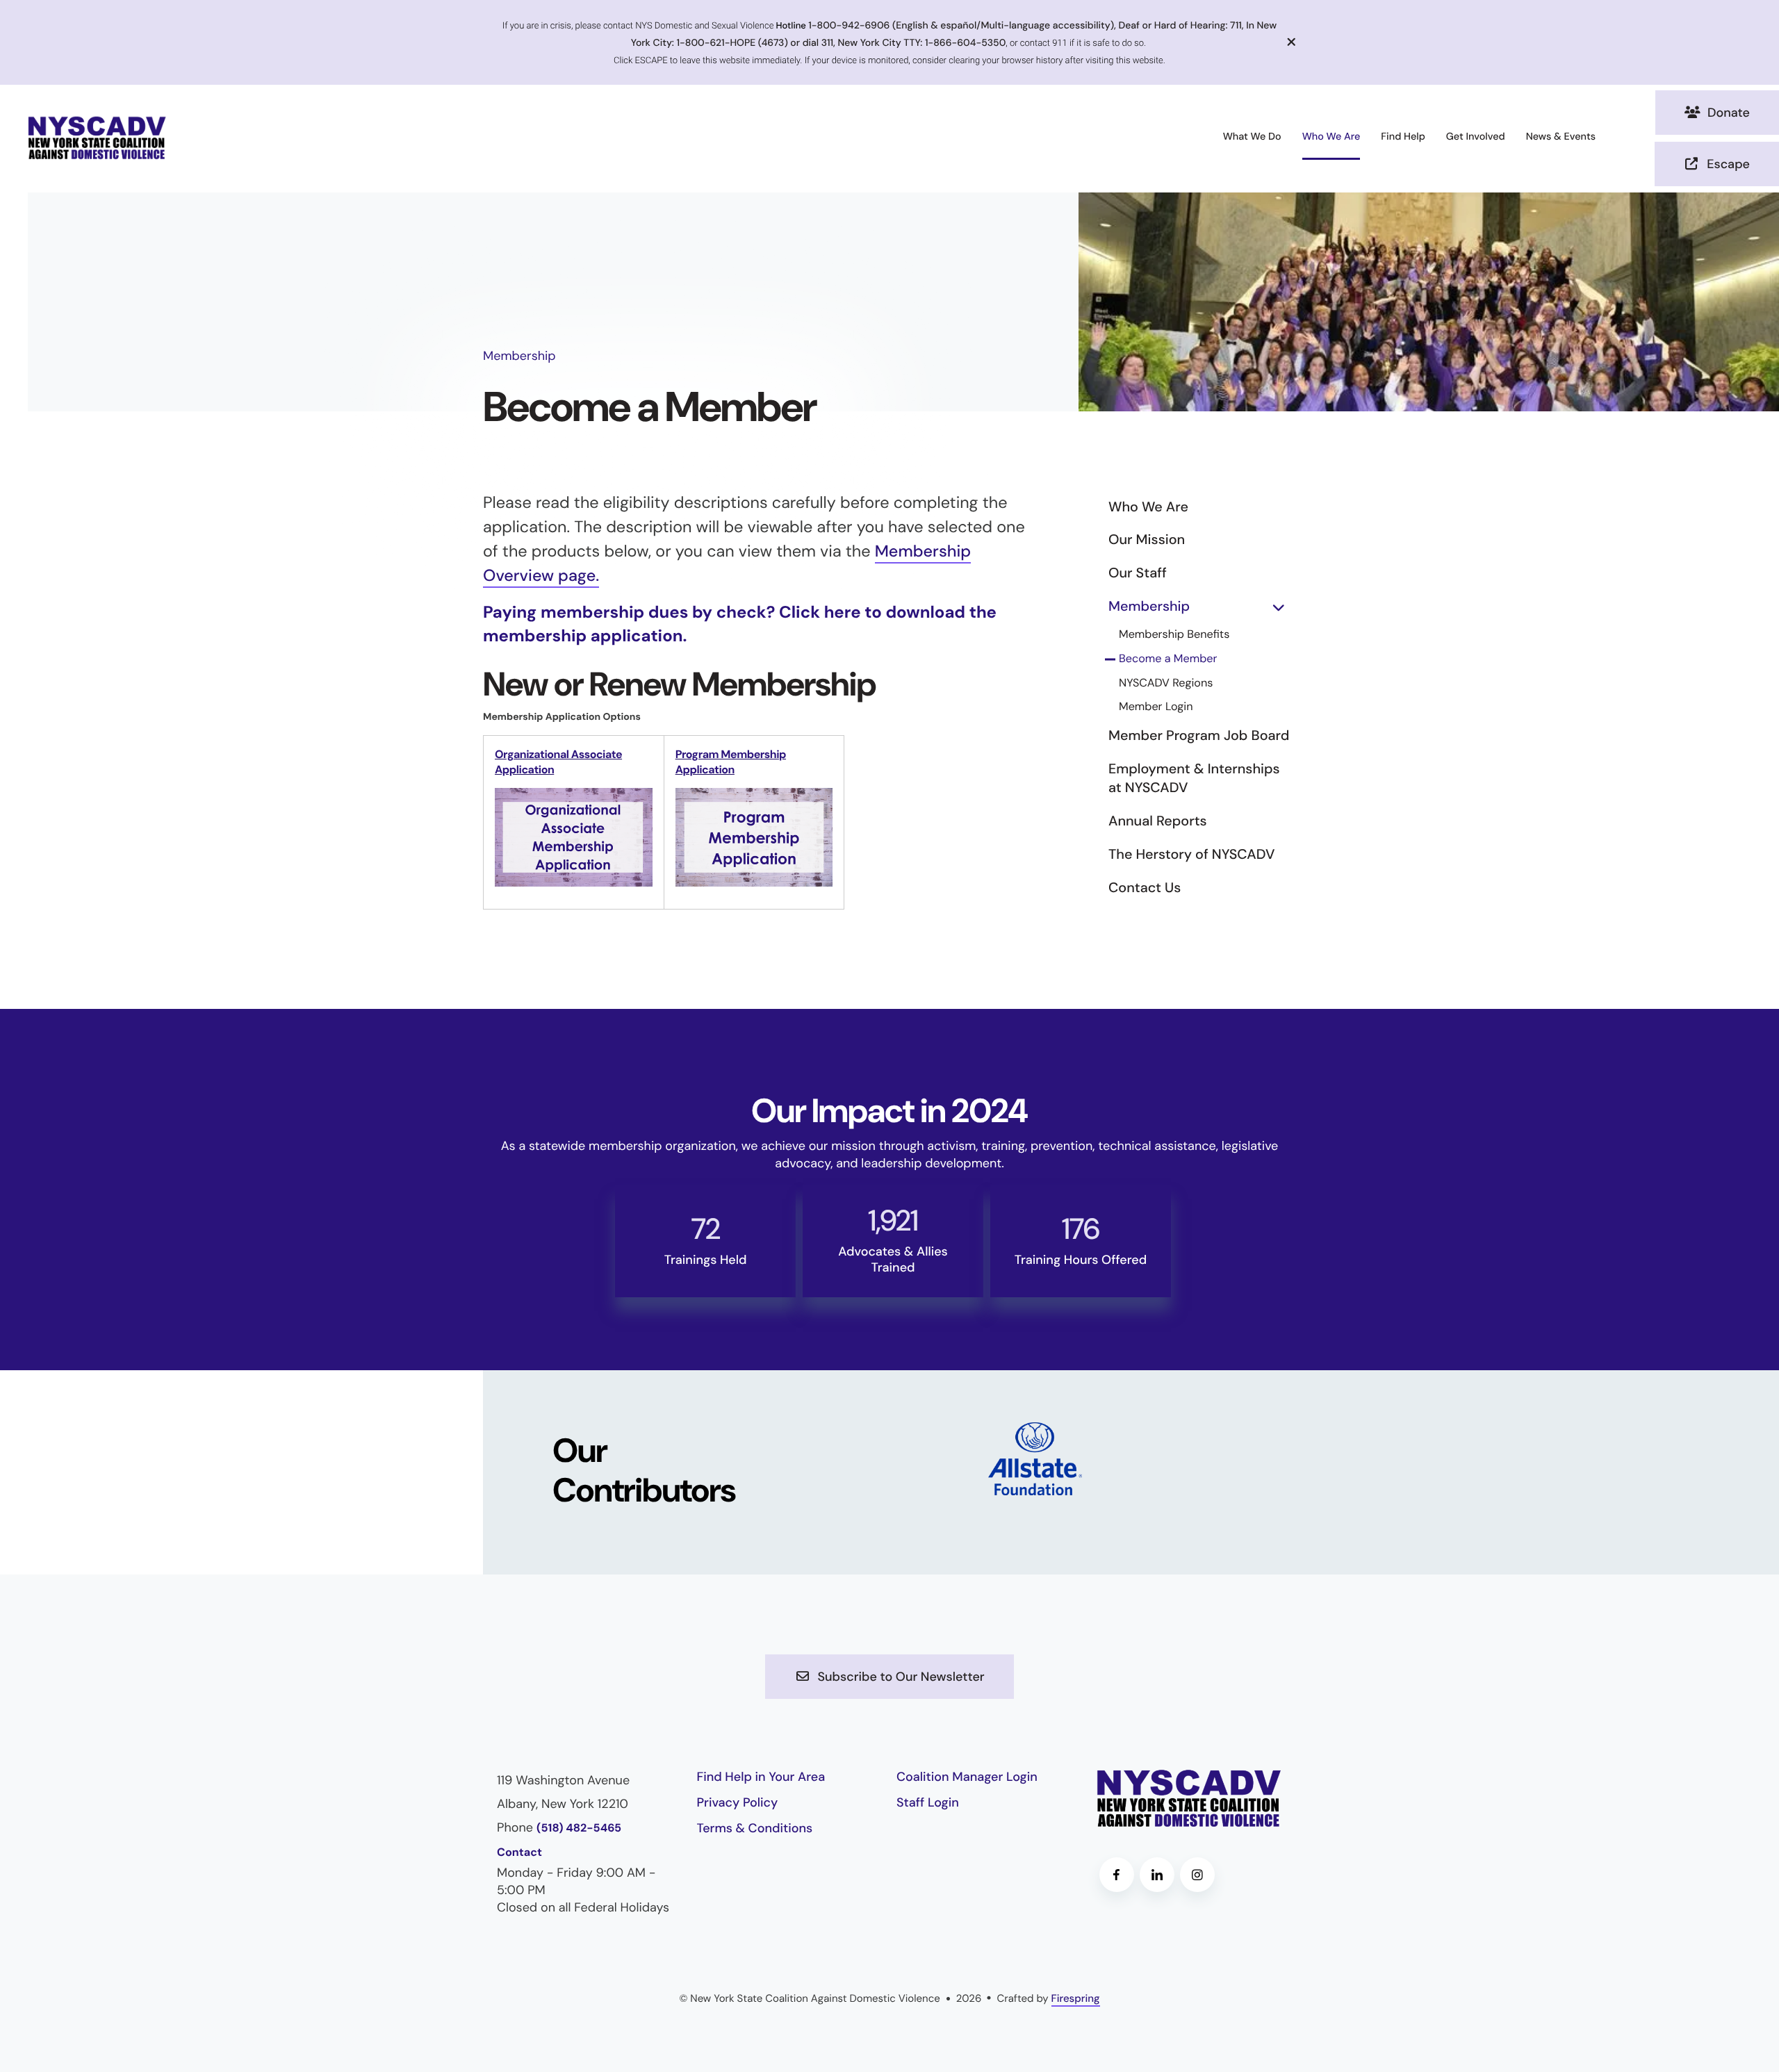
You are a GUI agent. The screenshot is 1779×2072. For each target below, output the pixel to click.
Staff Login (928, 1802)
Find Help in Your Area (761, 1777)
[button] (1292, 42)
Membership (1149, 607)
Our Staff (1138, 573)
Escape (1727, 164)
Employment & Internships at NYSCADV (1194, 779)
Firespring (1076, 1998)
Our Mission (1147, 540)
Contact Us (1145, 888)
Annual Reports (1158, 821)
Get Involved (1476, 137)
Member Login (1156, 707)
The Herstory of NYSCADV (1191, 855)
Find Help (1403, 137)
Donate (1727, 113)
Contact (519, 1853)
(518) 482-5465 (579, 1828)
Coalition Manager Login (967, 1777)
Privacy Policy (738, 1802)
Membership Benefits (1174, 635)
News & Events (1561, 137)
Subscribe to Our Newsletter (900, 1677)
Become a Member (1168, 659)
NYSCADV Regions (1166, 683)
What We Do (1252, 137)
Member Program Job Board (1199, 736)
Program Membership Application (731, 762)
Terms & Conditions (755, 1828)
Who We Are (1331, 137)
